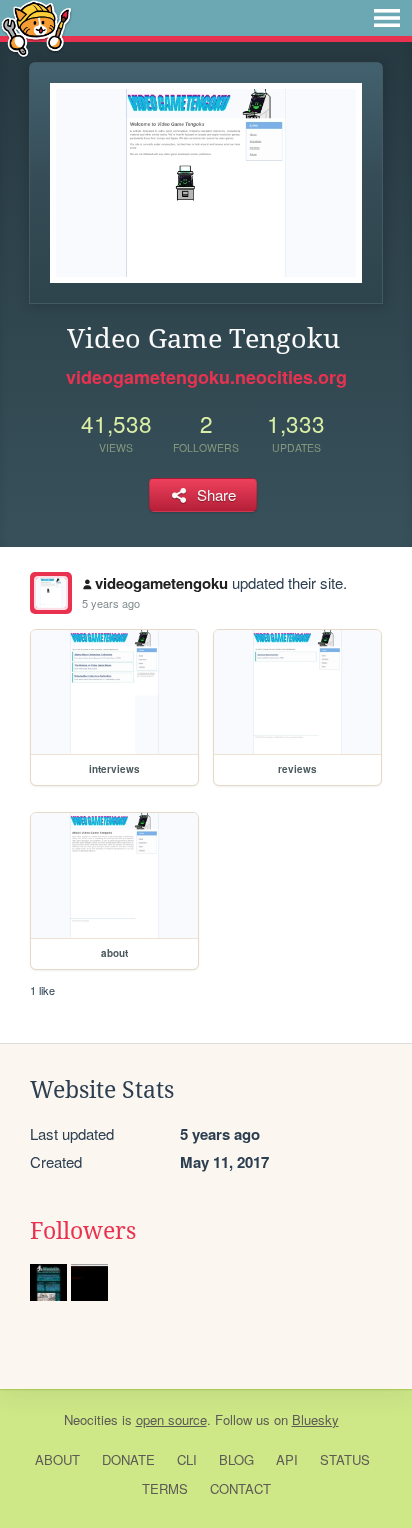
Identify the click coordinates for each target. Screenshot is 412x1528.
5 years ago (111, 603)
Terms (165, 1488)
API (287, 1459)
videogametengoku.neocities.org (206, 377)
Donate (128, 1459)
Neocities (91, 1419)
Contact (240, 1488)
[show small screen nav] (387, 18)
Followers (83, 1231)
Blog (236, 1459)
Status (345, 1459)
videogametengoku (161, 583)
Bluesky (315, 1419)
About (57, 1459)
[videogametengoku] (51, 593)
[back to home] (36, 27)
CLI (187, 1459)
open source (171, 1419)
